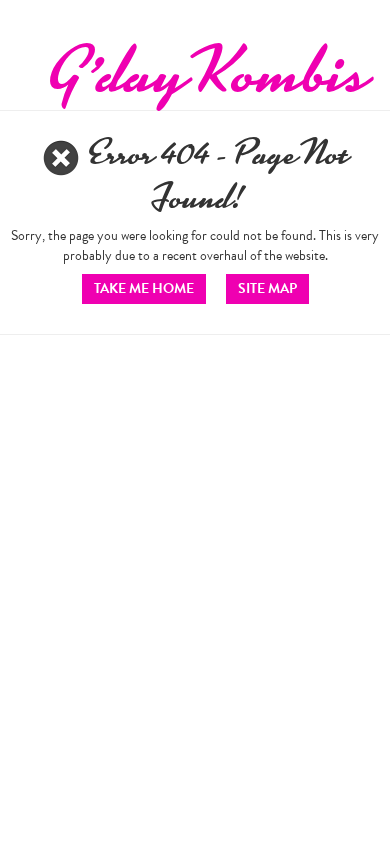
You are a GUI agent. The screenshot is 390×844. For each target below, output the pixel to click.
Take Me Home (144, 288)
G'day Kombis (205, 70)
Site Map (267, 288)
